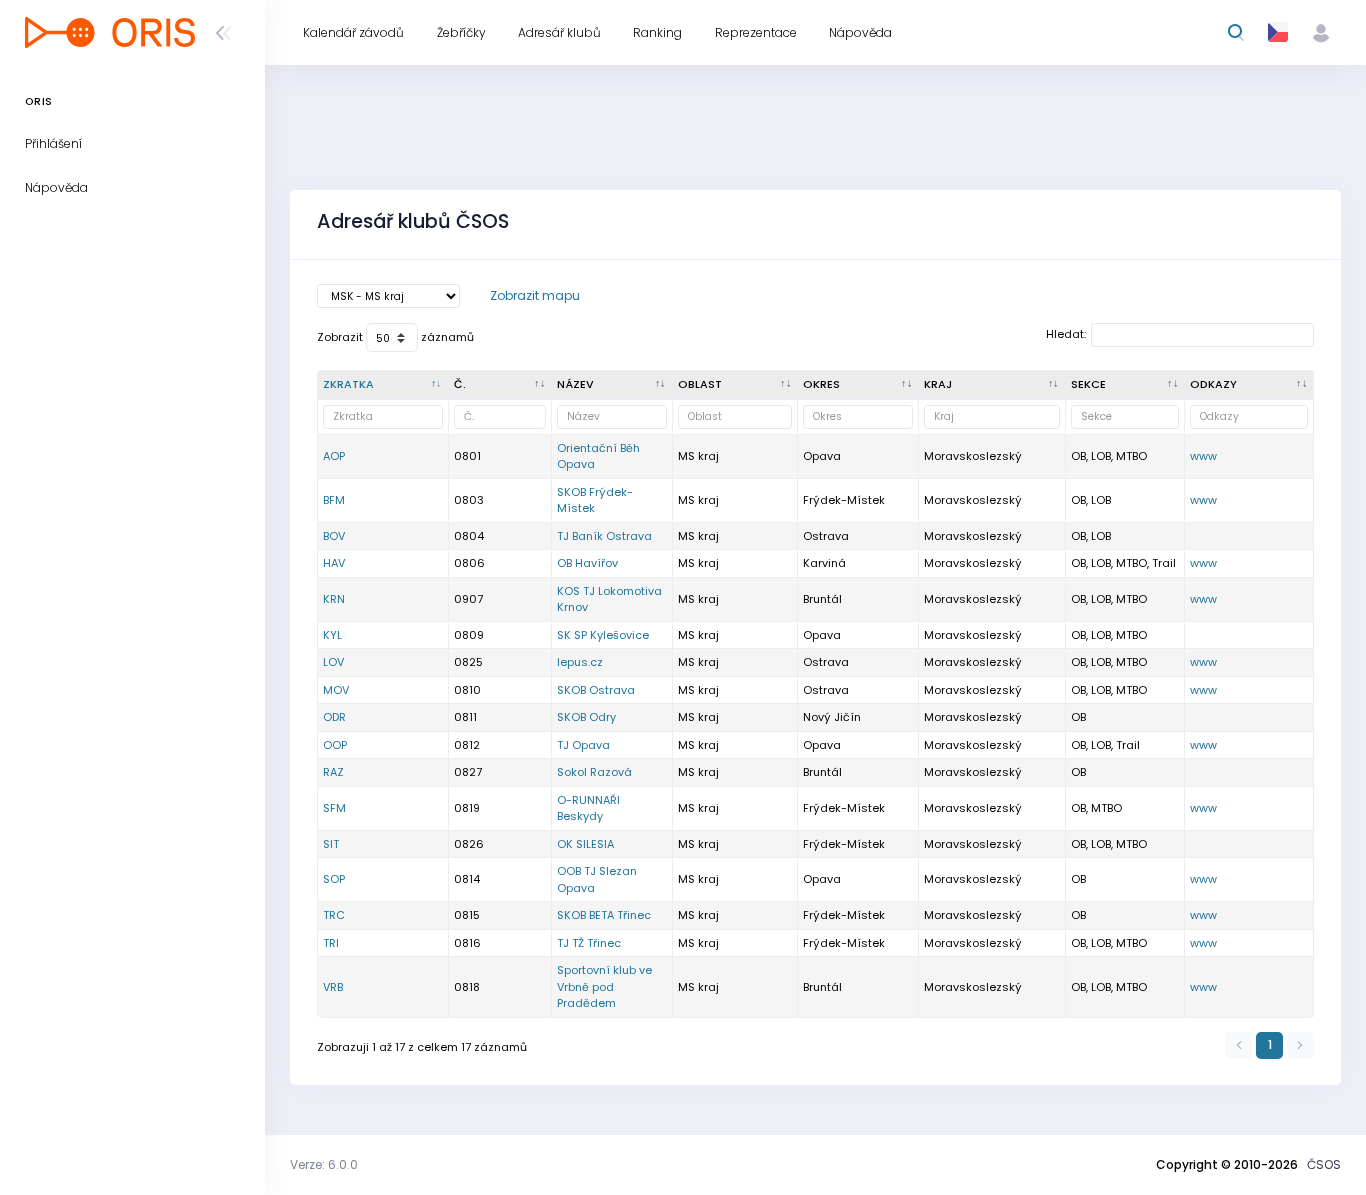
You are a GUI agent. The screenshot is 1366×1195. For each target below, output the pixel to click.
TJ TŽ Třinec (589, 943)
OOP (335, 745)
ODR (334, 717)
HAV (334, 563)
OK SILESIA (585, 844)
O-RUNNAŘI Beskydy (588, 808)
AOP (334, 456)
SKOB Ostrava (596, 690)
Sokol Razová (594, 772)
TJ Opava (583, 745)
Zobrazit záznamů (395, 337)
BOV (334, 536)
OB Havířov (587, 563)
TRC (334, 915)
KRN (334, 599)
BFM (334, 500)
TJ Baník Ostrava (604, 536)
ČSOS (1324, 1164)
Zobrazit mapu (535, 295)
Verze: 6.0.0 (324, 1164)
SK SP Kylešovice (603, 635)
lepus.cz (580, 662)
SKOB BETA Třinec (604, 915)
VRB (333, 987)
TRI (331, 943)
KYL (332, 635)
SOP (334, 879)
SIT (331, 844)
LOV (333, 662)
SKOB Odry (586, 717)
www (1203, 456)
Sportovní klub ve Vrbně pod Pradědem (604, 986)
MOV (336, 690)
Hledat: (1066, 334)
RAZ (333, 772)
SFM (334, 808)
